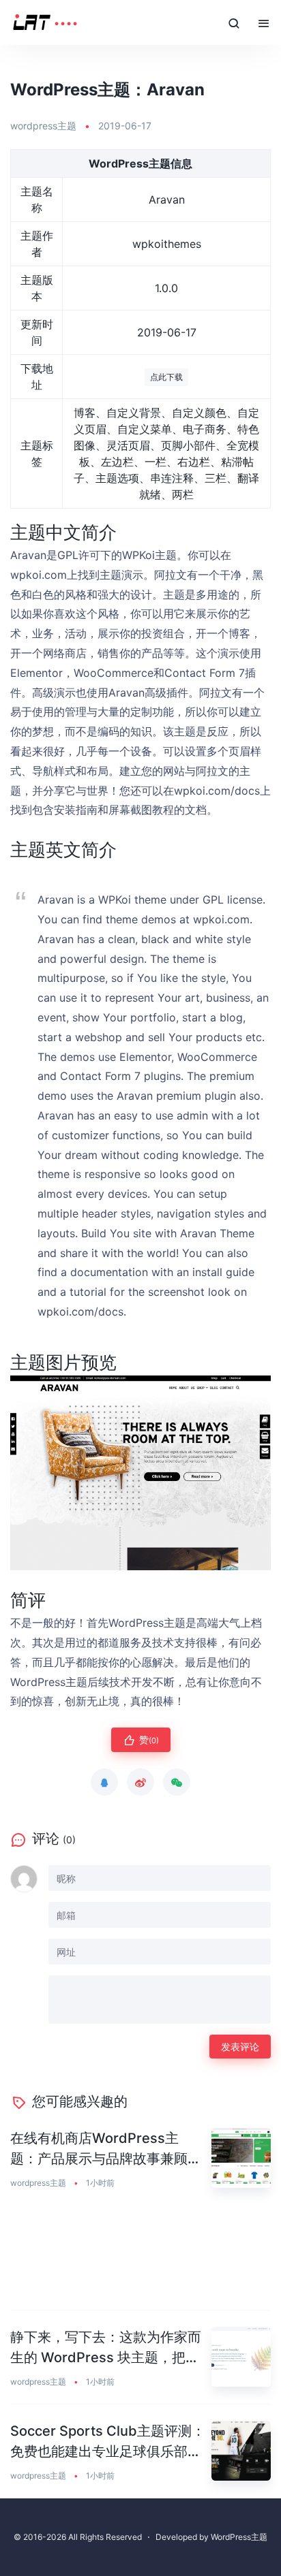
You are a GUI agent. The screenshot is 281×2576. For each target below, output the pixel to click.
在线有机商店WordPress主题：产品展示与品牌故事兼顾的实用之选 (106, 2149)
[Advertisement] (140, 2258)
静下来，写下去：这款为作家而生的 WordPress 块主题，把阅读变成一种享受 (106, 2348)
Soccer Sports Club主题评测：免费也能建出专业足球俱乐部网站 (108, 2442)
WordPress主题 (239, 2537)
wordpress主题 (43, 126)
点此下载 (166, 377)
